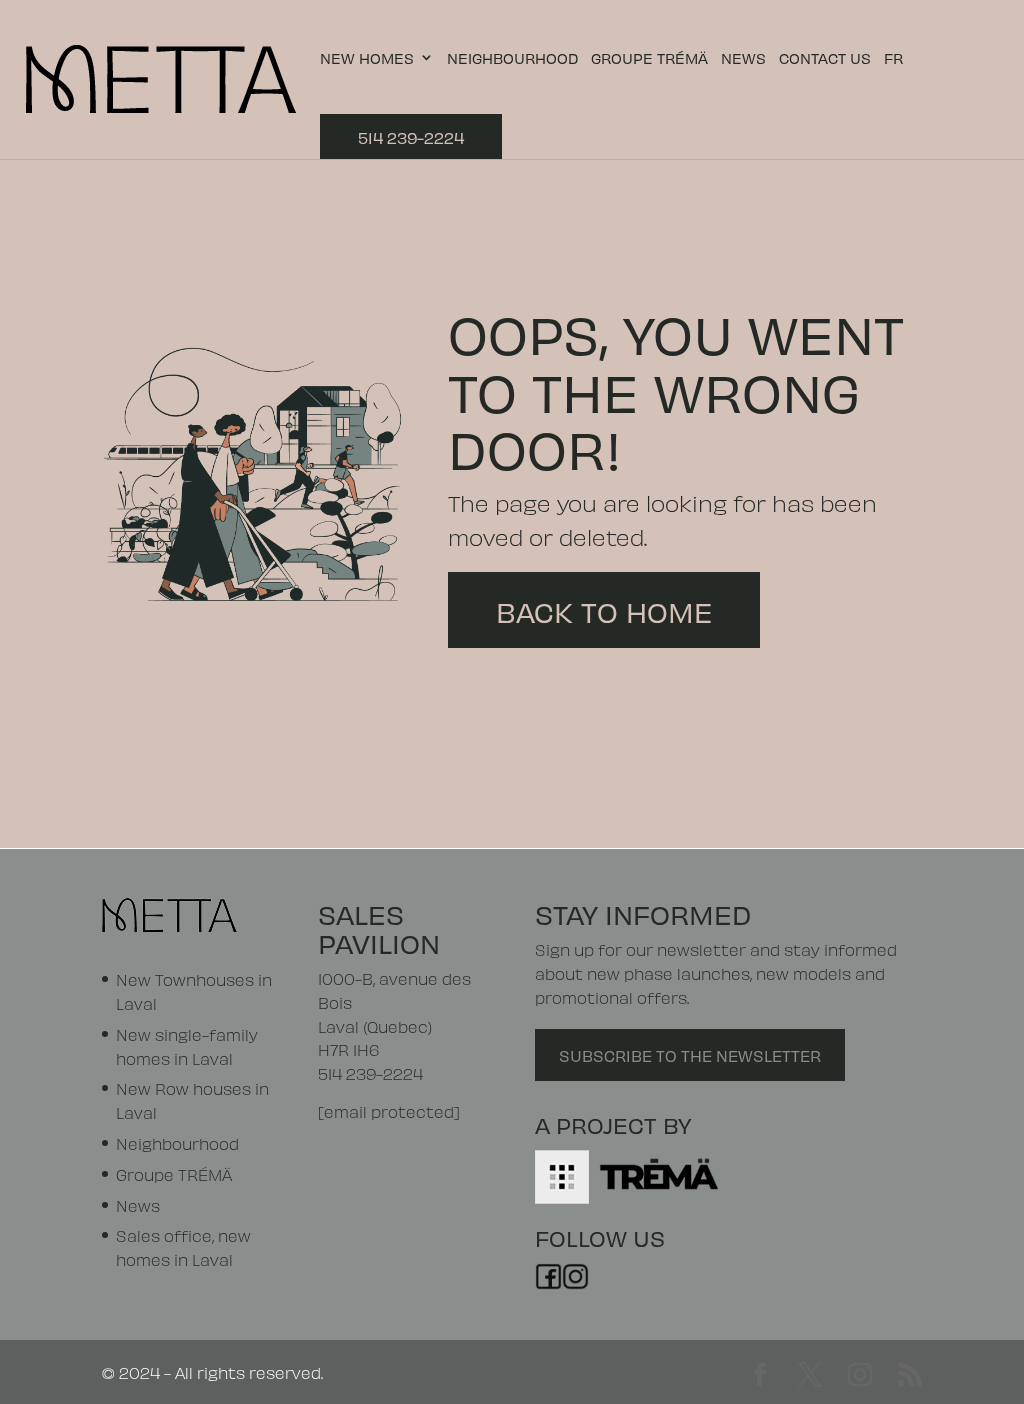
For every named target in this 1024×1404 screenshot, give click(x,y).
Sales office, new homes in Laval (183, 1246)
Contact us (825, 58)
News (743, 58)
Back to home (604, 610)
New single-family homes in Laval (187, 1045)
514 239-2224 (411, 136)
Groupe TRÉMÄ (649, 58)
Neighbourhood (512, 58)
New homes (367, 58)
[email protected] (389, 1110)
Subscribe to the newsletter (690, 1054)
